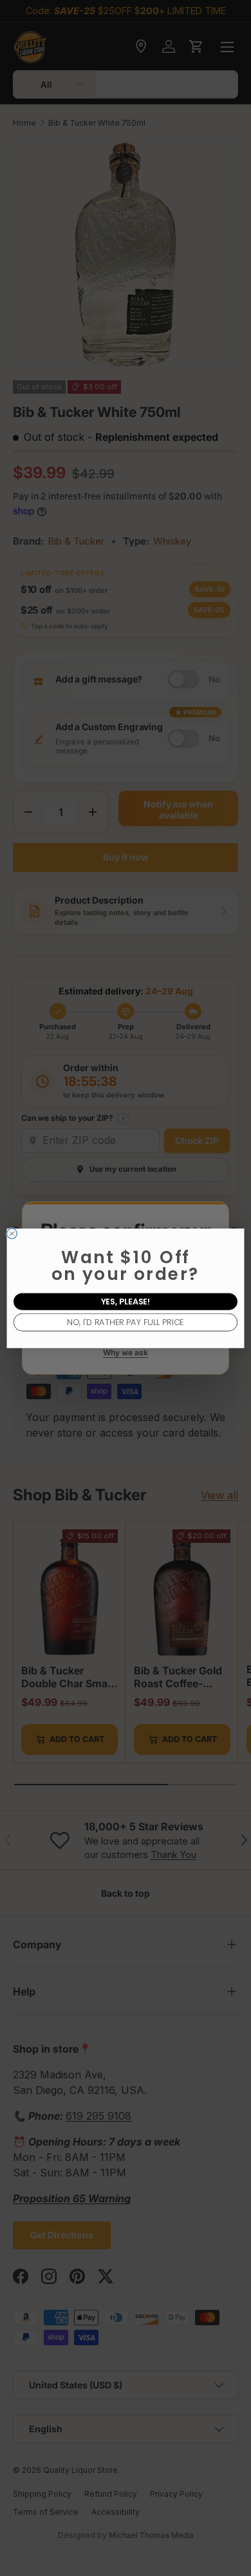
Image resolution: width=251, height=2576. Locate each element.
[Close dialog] (12, 1234)
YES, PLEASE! (126, 1301)
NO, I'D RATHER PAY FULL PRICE (125, 1322)
